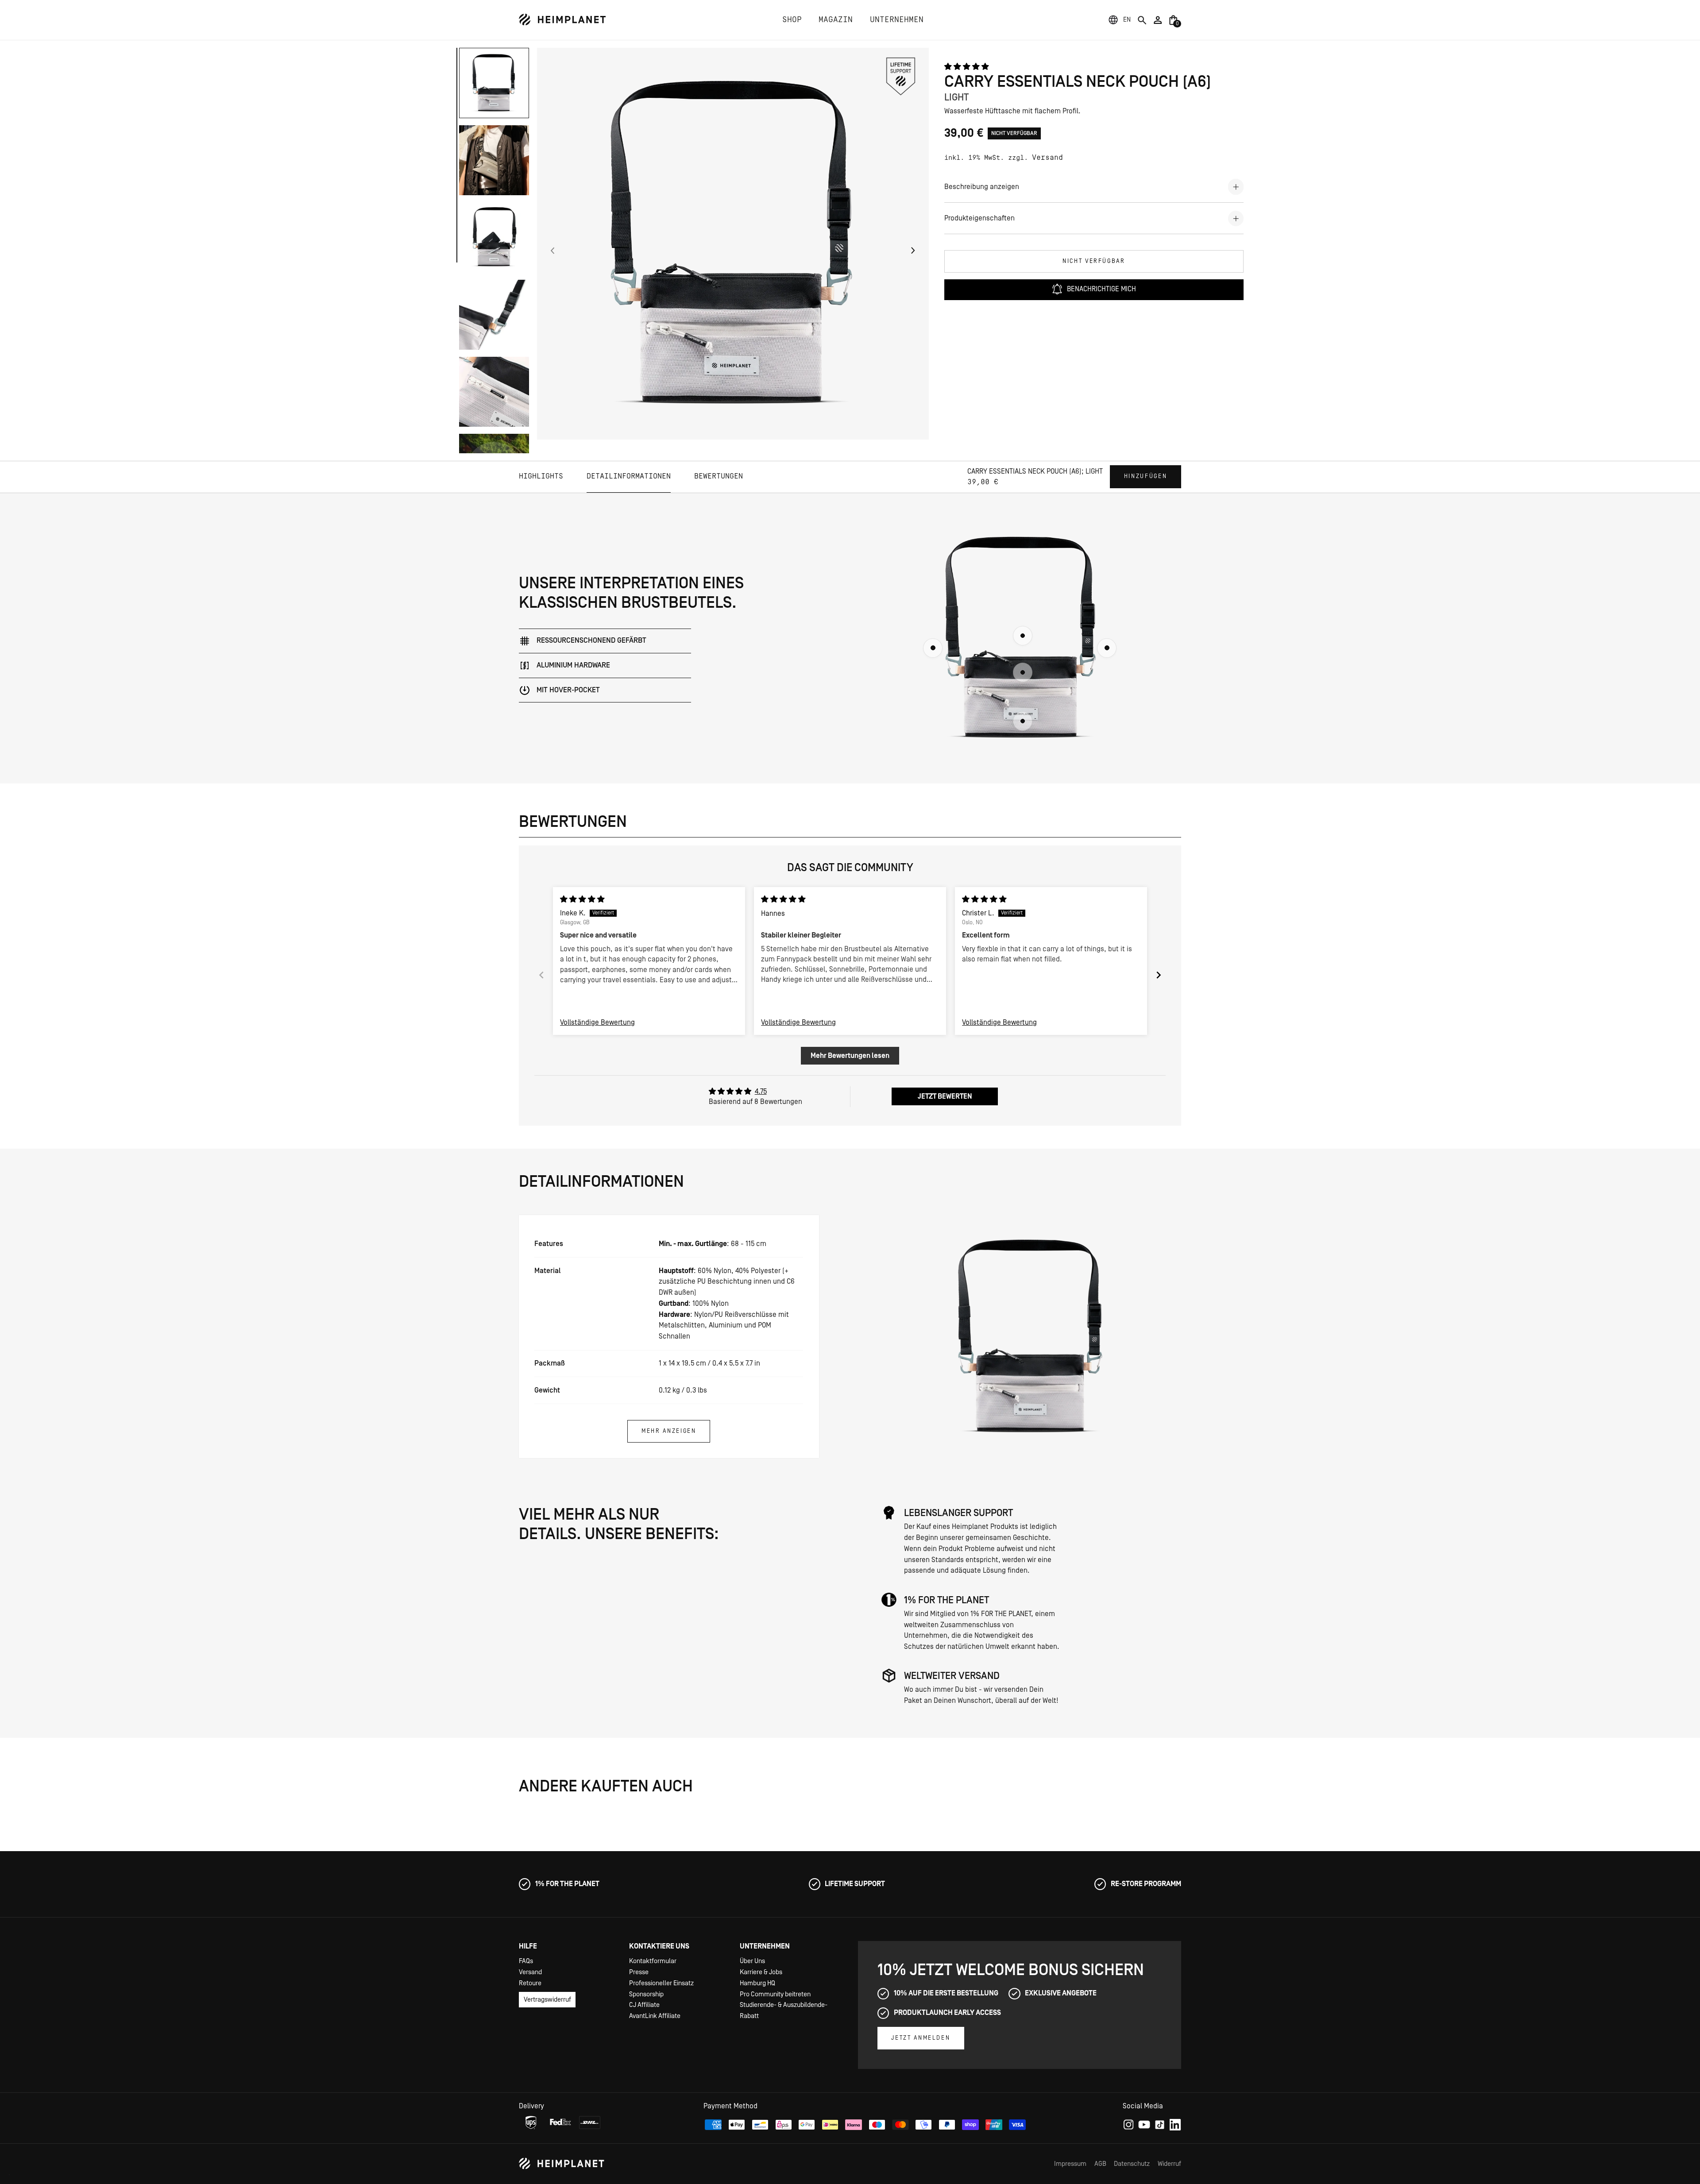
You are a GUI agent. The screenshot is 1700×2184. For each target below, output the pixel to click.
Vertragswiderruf (547, 2000)
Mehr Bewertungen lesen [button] (850, 1056)
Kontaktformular (653, 1961)
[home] (562, 20)
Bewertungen (719, 476)
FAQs (526, 1961)
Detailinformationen (629, 476)
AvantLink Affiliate (655, 2016)
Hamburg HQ (757, 1983)
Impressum (1070, 2164)
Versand (1047, 158)
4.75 (761, 1092)
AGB (1100, 2164)
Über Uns (752, 1961)
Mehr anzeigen (669, 1431)
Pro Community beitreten (775, 1994)
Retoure (530, 1983)
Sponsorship (646, 1994)
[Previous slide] (541, 975)
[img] (582, 899)
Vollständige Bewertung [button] (597, 1023)
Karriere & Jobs (761, 1972)
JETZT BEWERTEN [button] (945, 1096)
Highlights (541, 476)
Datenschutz (1132, 2164)
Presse (639, 1972)
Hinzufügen (1146, 476)
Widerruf (1169, 2164)
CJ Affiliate (644, 2005)
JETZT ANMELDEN (921, 2038)
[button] (1127, 20)
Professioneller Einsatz (661, 1983)
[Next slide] (1159, 975)
